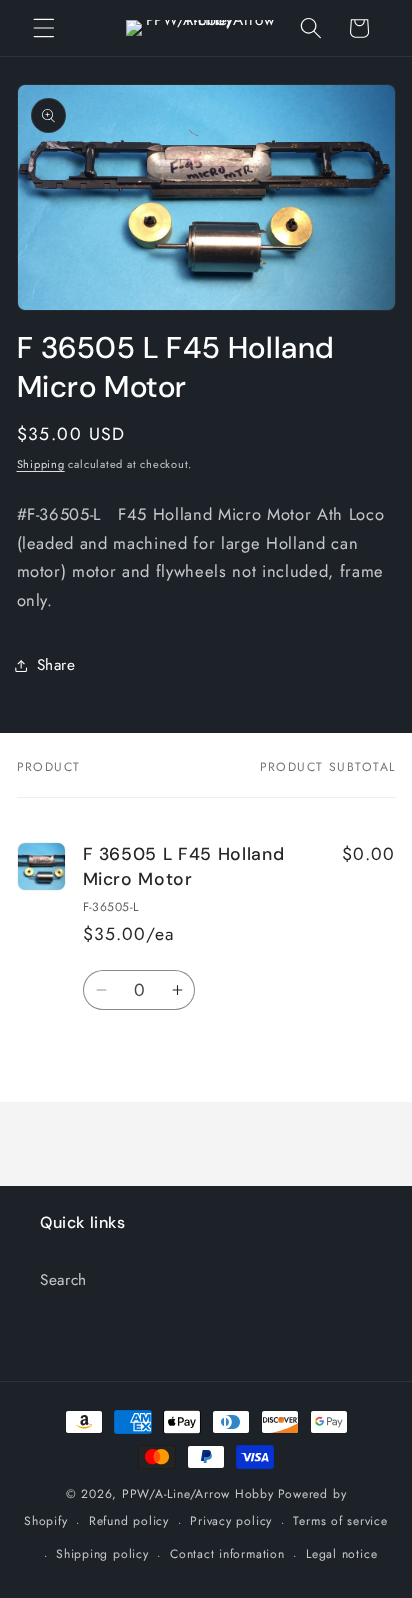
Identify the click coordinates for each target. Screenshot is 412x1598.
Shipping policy (102, 1554)
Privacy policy (231, 1521)
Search (63, 1280)
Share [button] (56, 665)
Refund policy (129, 1521)
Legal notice (341, 1554)
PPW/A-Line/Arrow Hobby (198, 1494)
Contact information (227, 1554)
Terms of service (340, 1521)
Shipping (41, 464)
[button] (44, 28)
